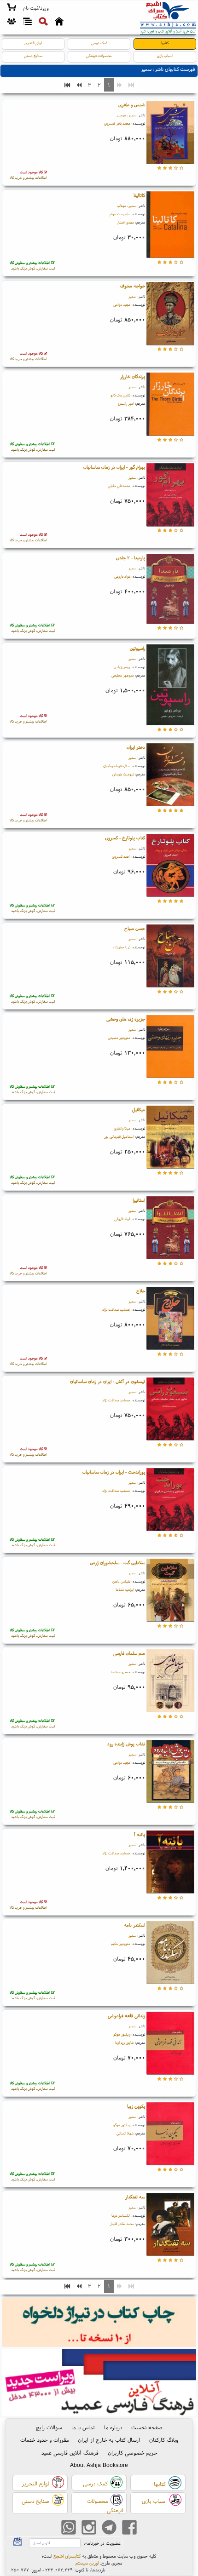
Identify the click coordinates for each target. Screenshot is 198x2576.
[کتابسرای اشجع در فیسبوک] (129, 2528)
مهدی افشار (125, 222)
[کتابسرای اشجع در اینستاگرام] (89, 2528)
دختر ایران (136, 747)
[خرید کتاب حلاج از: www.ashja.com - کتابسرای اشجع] (170, 1319)
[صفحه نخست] (59, 23)
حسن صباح (135, 928)
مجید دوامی (122, 304)
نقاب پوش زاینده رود (126, 1744)
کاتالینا (139, 195)
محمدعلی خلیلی (119, 486)
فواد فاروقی (122, 576)
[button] (36, 8)
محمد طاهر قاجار (122, 2224)
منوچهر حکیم (121, 1944)
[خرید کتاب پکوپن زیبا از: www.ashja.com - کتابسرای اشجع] (170, 2135)
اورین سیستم (87, 2563)
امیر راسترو (126, 403)
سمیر (132, 115)
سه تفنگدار (135, 2197)
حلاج (141, 1291)
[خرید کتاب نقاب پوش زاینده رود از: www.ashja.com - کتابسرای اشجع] (170, 1772)
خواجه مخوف (133, 286)
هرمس (122, 115)
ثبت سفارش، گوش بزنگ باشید (32, 265)
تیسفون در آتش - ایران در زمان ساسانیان (108, 1381)
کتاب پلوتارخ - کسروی (125, 838)
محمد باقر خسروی (117, 123)
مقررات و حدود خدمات (44, 2440)
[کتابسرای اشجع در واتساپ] (69, 2528)
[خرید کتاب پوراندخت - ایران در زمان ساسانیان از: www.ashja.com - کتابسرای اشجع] (170, 1500)
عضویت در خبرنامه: (102, 2543)
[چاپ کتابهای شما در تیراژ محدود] (99, 2324)
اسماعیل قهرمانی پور (119, 1136)
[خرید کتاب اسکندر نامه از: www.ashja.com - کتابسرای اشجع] (170, 1954)
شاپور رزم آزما (125, 2042)
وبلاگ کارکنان (164, 2440)
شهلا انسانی (125, 2133)
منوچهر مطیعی (123, 675)
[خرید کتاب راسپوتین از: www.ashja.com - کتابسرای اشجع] (170, 686)
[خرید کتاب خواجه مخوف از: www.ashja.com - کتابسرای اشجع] (170, 315)
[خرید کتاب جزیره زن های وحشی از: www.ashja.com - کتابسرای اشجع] (170, 1047)
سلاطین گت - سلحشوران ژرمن (117, 1563)
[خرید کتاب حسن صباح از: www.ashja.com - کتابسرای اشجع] (170, 957)
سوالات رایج (49, 2427)
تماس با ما (83, 2427)
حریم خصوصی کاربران (132, 2453)
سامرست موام (120, 214)
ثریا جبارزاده (122, 947)
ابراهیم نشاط (125, 1589)
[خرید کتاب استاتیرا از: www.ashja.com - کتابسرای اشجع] (170, 1229)
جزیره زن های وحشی (126, 1019)
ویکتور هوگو (122, 2034)
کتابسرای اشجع (67, 2556)
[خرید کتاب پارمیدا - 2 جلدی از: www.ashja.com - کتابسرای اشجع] (170, 590)
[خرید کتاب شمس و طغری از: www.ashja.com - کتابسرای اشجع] (170, 134)
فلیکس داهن (121, 1581)
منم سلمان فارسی (129, 1653)
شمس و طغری (132, 105)
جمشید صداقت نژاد (116, 1309)
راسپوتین (137, 648)
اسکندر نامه (134, 1925)
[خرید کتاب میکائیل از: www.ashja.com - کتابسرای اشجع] (170, 1138)
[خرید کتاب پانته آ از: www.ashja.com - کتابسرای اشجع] (170, 1863)
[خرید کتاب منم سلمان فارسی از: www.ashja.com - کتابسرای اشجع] (170, 1682)
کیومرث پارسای (123, 774)
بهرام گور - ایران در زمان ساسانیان (114, 467)
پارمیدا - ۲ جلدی (131, 558)
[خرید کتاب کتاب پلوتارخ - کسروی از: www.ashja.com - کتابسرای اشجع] (170, 866)
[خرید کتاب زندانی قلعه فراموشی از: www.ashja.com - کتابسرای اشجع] (170, 2044)
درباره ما (113, 2427)
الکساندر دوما (121, 2215)
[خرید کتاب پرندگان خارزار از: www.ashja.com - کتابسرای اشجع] (170, 405)
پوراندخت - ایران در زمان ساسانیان (114, 1472)
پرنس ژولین (122, 667)
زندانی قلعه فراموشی (126, 2016)
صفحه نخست (147, 2427)
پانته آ (140, 1834)
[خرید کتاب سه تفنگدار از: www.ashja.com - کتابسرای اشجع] (170, 2225)
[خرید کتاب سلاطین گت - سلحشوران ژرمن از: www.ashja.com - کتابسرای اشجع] (170, 1591)
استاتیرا (139, 1200)
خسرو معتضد (120, 1672)
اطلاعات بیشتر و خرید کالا (28, 175)
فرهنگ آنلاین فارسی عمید (70, 2453)
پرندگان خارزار (133, 376)
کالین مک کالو (120, 395)
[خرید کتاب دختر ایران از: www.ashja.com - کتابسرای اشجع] (170, 776)
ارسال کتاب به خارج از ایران (109, 2440)
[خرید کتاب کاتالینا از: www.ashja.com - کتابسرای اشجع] (170, 226)
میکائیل (139, 1110)
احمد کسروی (121, 856)
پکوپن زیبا (136, 2106)
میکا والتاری (122, 1128)
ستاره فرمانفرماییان (117, 766)
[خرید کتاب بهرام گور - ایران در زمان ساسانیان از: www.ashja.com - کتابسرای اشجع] (170, 496)
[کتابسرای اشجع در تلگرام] (109, 2528)
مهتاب (122, 206)
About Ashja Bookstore (99, 2465)
